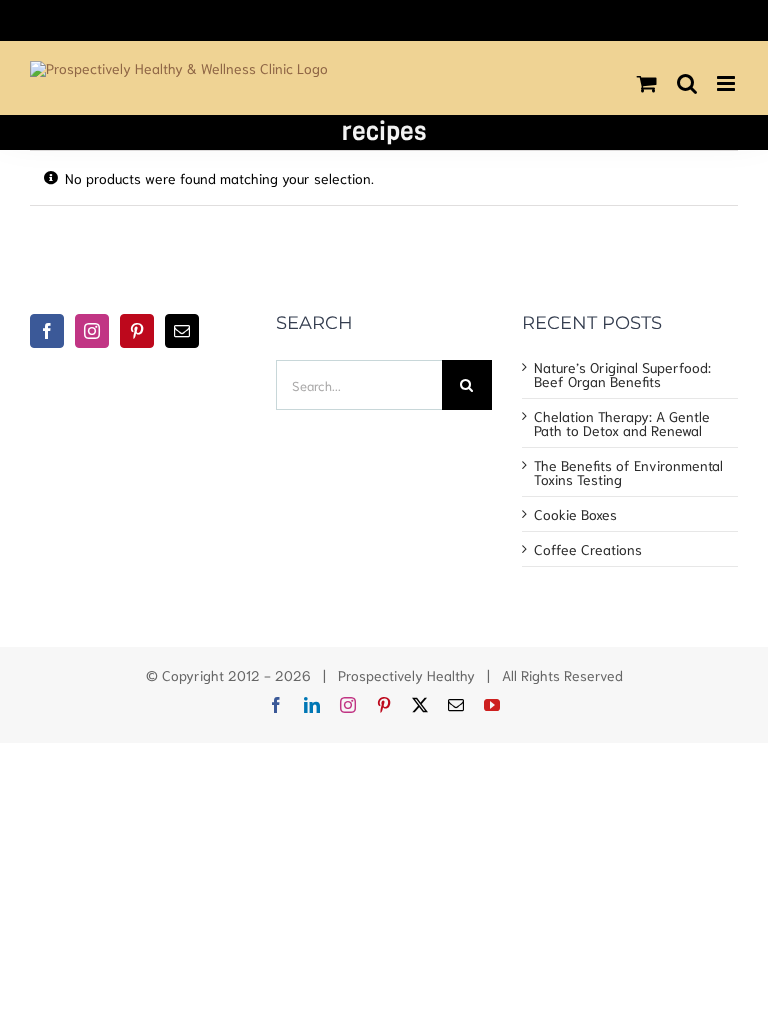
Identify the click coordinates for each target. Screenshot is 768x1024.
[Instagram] (92, 331)
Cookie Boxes (575, 514)
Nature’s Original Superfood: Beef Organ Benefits (622, 374)
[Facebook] (47, 331)
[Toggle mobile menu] (727, 83)
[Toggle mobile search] (687, 83)
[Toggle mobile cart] (647, 83)
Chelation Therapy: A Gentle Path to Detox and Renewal (622, 423)
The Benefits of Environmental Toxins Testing (628, 472)
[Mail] (182, 331)
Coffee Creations (588, 549)
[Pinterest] (137, 331)
